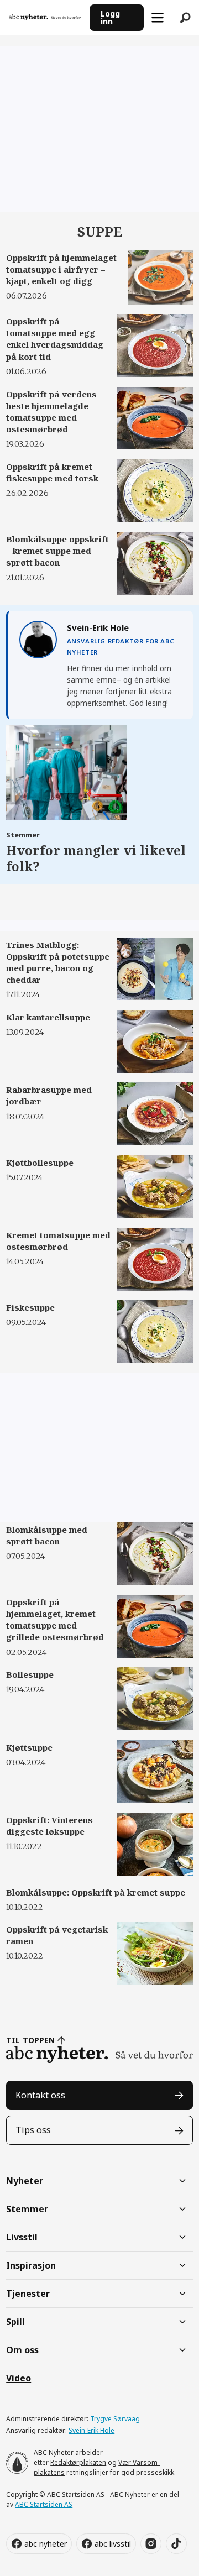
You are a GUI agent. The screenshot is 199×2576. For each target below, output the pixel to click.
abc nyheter (46, 2544)
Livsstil (22, 2237)
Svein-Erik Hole (91, 2430)
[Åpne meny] (158, 18)
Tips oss (33, 2130)
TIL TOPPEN (30, 2040)
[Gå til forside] (45, 17)
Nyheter (25, 2181)
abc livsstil (113, 2544)
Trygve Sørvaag (115, 2419)
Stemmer (27, 2209)
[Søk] (185, 18)
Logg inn (110, 17)
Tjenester (28, 2294)
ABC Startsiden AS (44, 2504)
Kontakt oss (40, 2095)
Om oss (22, 2350)
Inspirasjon (31, 2265)
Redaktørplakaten (78, 2462)
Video (19, 2378)
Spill (15, 2322)
